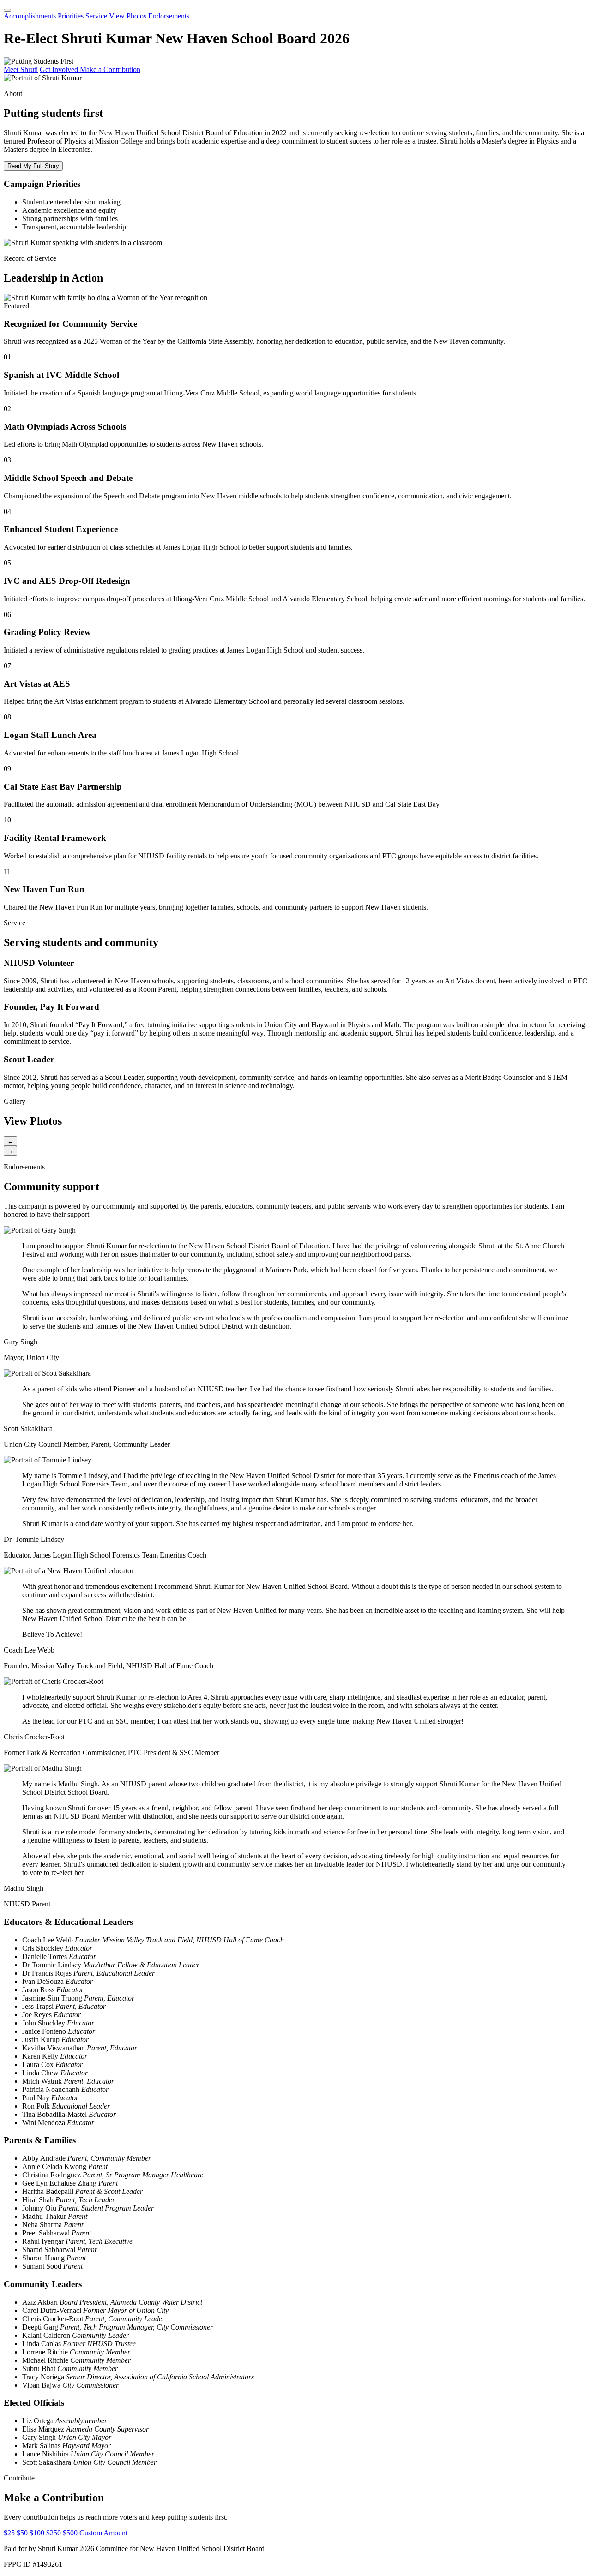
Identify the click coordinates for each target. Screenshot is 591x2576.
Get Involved (60, 69)
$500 (71, 2533)
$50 (23, 2533)
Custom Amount (103, 2533)
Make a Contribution (110, 69)
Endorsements (169, 16)
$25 (10, 2533)
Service (96, 16)
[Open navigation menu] (7, 10)
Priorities (71, 16)
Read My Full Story (33, 166)
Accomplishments (30, 16)
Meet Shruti (21, 69)
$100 (38, 2533)
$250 (54, 2533)
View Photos (128, 16)
